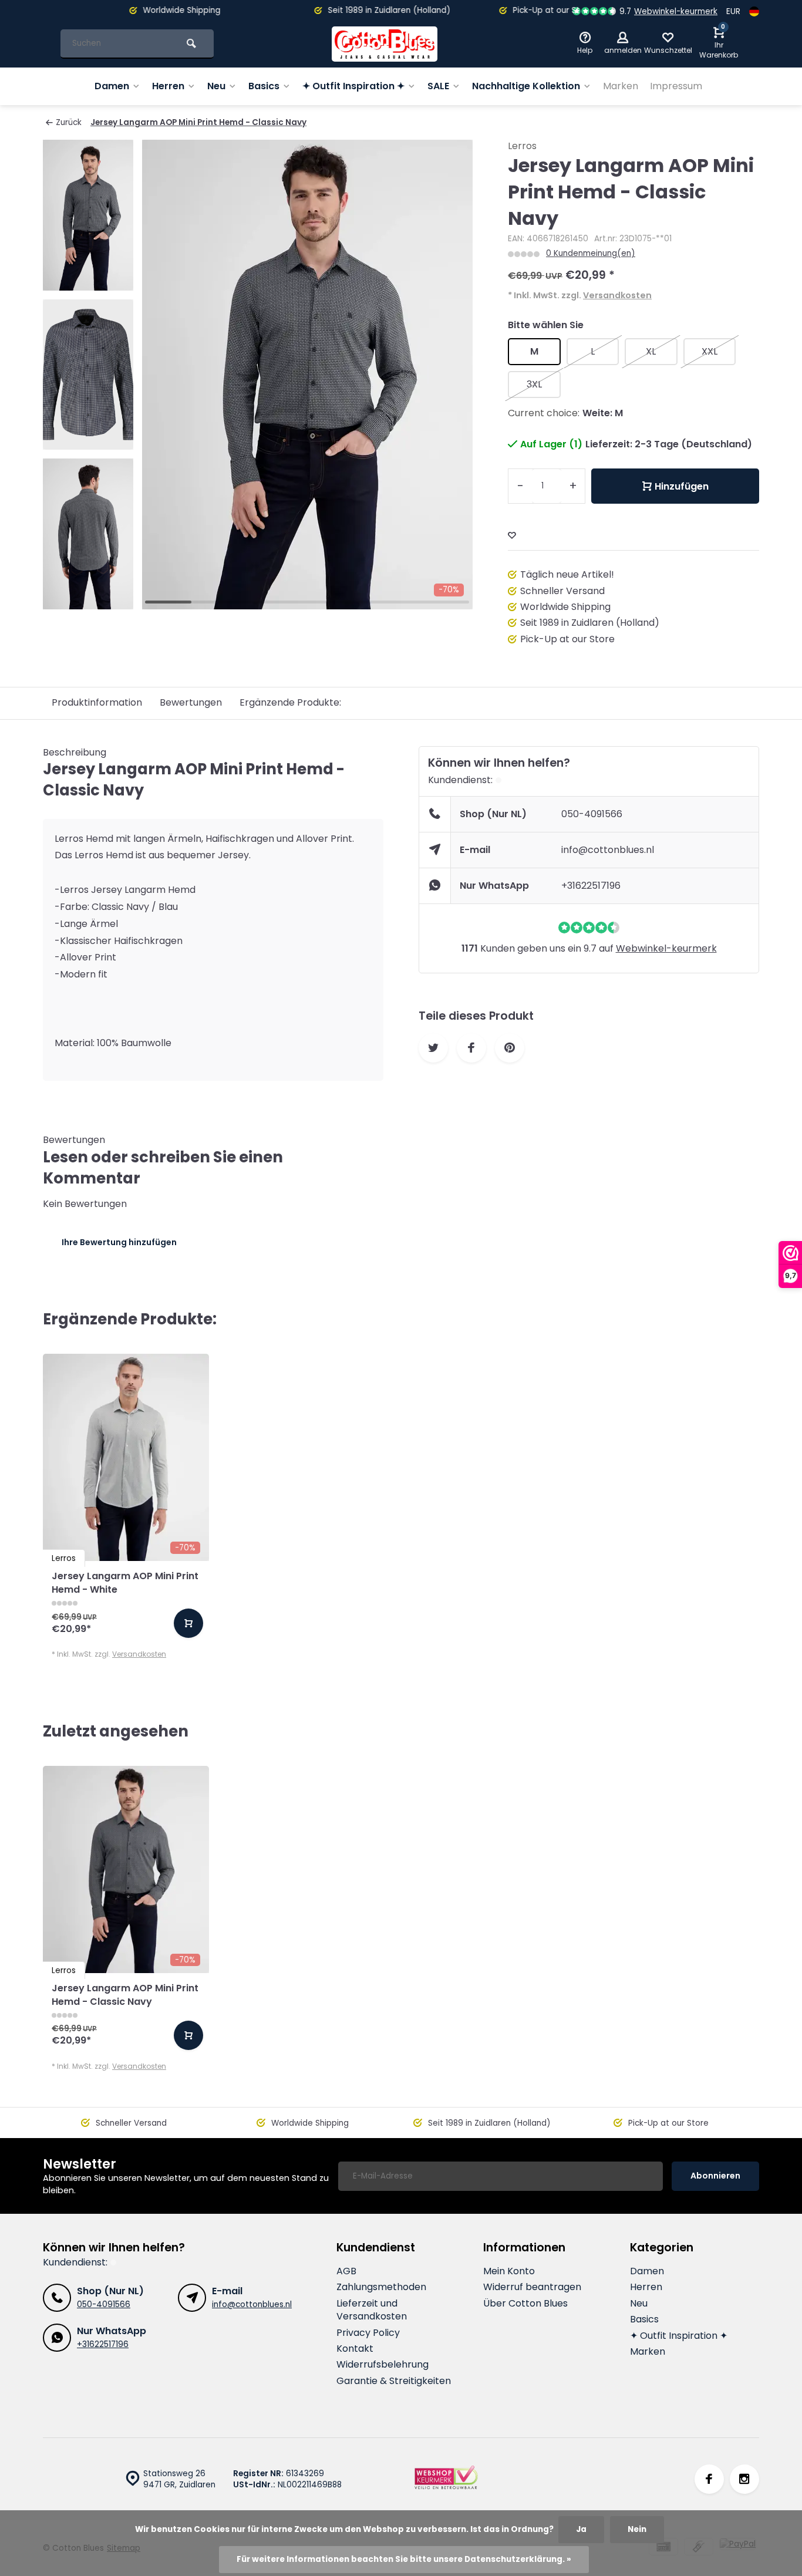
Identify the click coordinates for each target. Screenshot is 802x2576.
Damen (112, 86)
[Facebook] (709, 2479)
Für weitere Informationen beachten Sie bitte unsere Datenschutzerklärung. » (404, 2559)
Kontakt (355, 2349)
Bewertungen (191, 702)
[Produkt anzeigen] (188, 1623)
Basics (264, 86)
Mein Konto (509, 2271)
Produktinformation (97, 702)
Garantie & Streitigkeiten (394, 2381)
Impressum (676, 86)
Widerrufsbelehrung (383, 2365)
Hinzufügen (682, 486)
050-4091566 (592, 814)
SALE (438, 86)
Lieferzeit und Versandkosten (372, 2310)
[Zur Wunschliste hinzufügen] (512, 536)
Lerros (522, 146)
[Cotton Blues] (385, 44)
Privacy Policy (368, 2333)
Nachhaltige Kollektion (526, 86)
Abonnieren (715, 2176)
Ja (581, 2529)
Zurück (69, 122)
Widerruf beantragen (532, 2287)
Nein (637, 2529)
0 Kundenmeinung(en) (591, 253)
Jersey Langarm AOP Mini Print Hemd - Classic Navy (198, 122)
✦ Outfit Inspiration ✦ (353, 86)
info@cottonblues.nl (608, 850)
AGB (346, 2271)
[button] (88, 599)
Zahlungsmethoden (381, 2287)
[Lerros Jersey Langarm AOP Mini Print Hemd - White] (126, 1457)
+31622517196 (591, 886)
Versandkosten (617, 295)
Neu (216, 86)
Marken (621, 86)
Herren (168, 86)
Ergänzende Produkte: (290, 702)
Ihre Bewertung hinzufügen (119, 1242)
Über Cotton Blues (525, 2304)
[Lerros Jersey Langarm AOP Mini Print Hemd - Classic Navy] (126, 1869)
